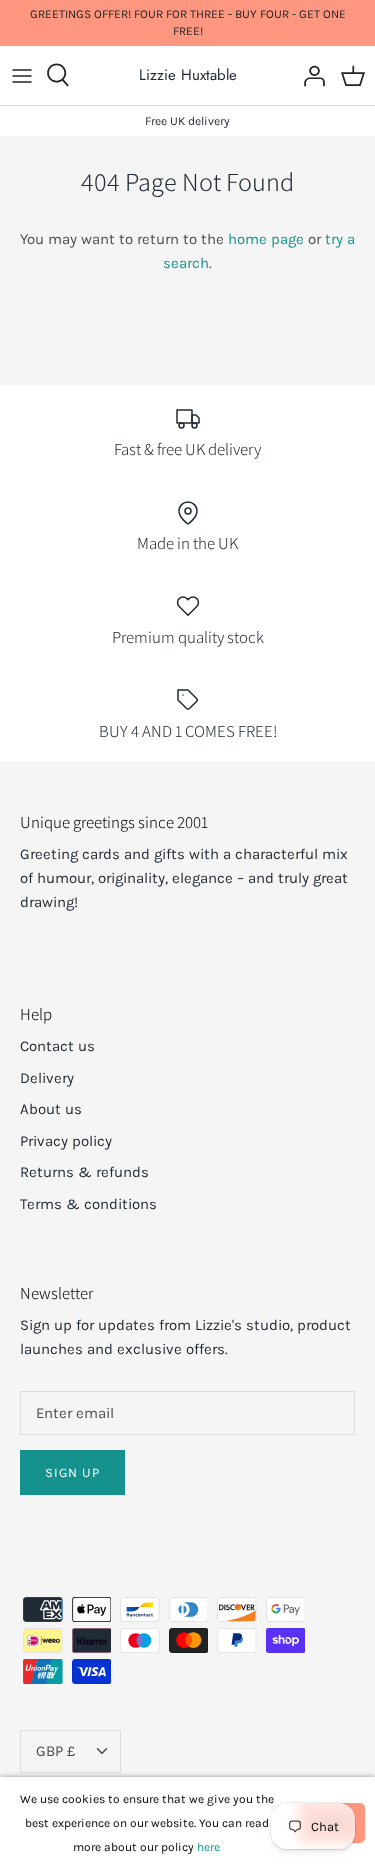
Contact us (57, 1046)
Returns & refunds (84, 1172)
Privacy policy (66, 1141)
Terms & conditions (88, 1204)
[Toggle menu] (22, 75)
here (208, 1847)
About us (51, 1109)
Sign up (72, 1472)
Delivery (47, 1078)
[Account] (309, 75)
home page (266, 239)
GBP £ (55, 1751)
